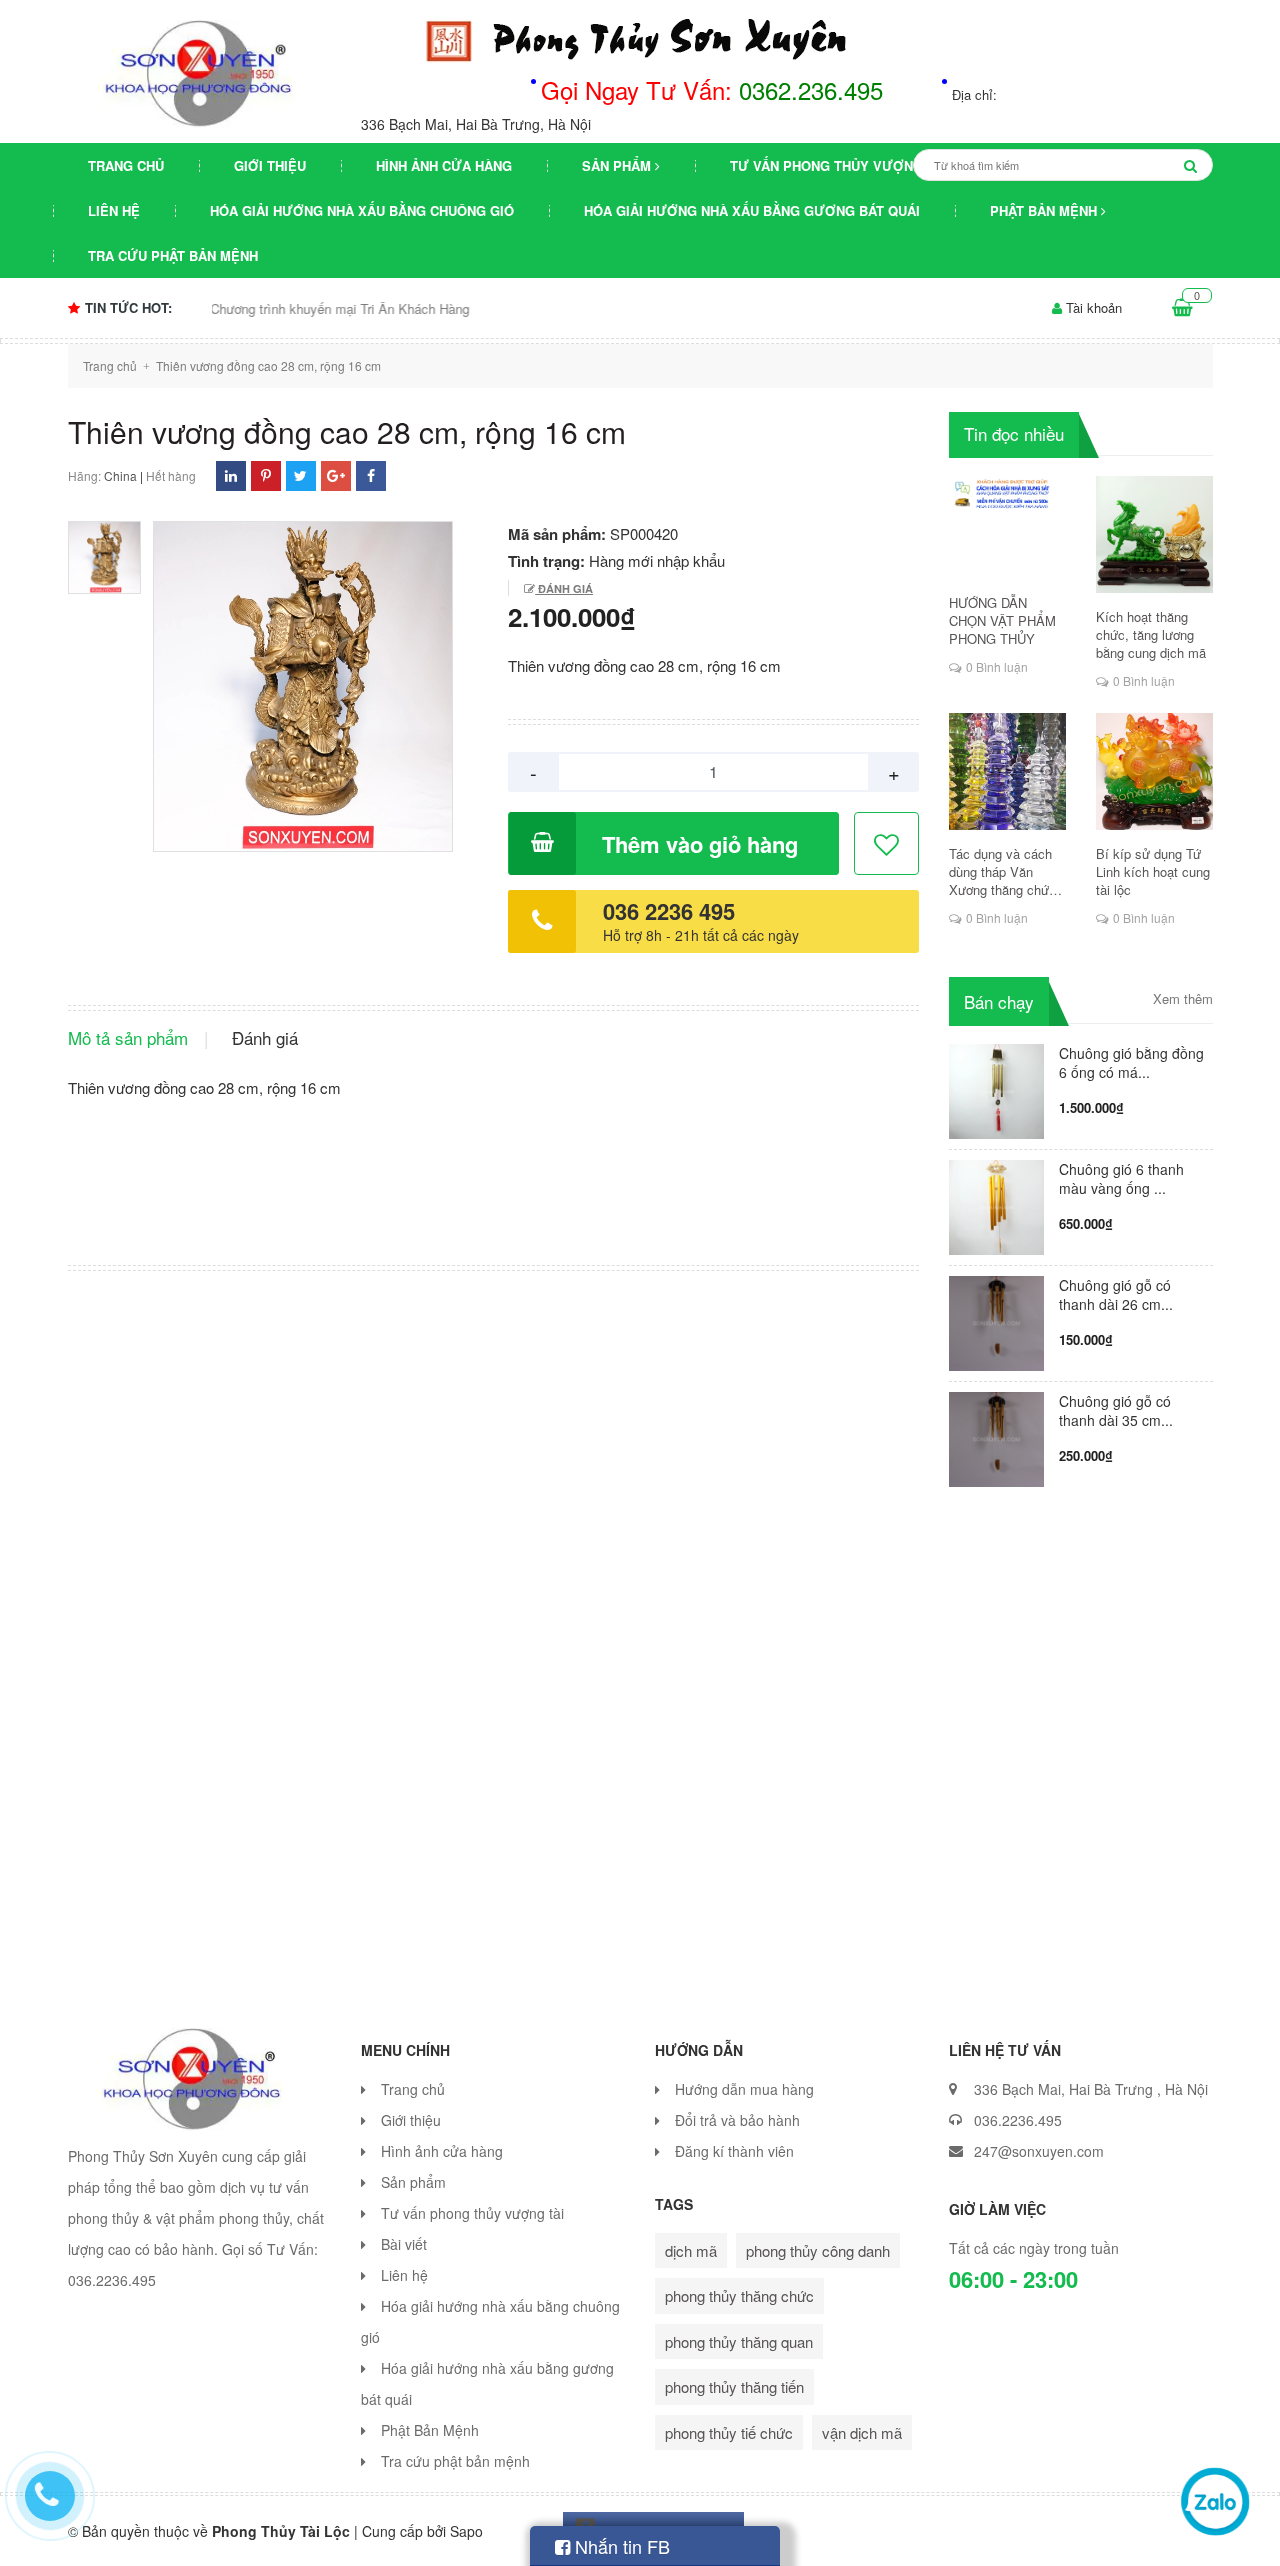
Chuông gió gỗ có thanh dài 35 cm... (1116, 1410)
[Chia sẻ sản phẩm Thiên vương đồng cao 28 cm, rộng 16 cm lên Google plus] (336, 475)
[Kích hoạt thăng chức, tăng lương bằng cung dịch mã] (1154, 534)
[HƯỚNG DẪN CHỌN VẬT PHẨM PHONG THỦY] (1007, 527)
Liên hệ (114, 210)
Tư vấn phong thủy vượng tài (838, 165)
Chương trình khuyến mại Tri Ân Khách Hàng (279, 308)
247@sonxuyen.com (1039, 2151)
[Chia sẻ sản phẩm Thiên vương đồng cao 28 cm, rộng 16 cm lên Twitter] (300, 475)
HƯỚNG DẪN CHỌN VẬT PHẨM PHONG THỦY (1002, 621)
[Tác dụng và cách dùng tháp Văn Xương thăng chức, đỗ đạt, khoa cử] (1007, 771)
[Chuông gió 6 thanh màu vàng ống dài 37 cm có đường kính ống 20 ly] (996, 1204)
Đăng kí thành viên (734, 2151)
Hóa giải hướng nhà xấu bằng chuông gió (362, 210)
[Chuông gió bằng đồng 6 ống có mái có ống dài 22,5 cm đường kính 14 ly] (996, 1088)
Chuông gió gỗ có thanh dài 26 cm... (1116, 1294)
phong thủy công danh (818, 2250)
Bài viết (404, 2244)
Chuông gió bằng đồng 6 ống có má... (1131, 1062)
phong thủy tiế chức (729, 2432)
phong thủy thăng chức (739, 2295)
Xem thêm (1183, 999)
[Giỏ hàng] (1182, 308)
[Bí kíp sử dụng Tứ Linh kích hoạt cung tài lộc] (1154, 771)
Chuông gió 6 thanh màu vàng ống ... (1121, 1178)
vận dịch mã (862, 2432)
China (120, 475)
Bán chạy (999, 1001)
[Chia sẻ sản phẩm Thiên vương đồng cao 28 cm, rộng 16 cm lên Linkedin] (231, 475)
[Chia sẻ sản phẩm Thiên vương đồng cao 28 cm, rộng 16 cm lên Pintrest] (266, 475)
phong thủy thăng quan (739, 2341)
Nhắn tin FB (620, 2546)
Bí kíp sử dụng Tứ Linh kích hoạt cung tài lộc (1153, 872)
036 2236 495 (669, 911)
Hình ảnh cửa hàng (444, 165)
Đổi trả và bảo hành (737, 2120)
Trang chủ (126, 165)
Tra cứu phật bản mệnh (173, 255)
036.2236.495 (1018, 2120)
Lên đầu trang (1062, 2534)
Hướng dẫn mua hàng (744, 2089)
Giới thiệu (270, 165)
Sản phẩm (618, 165)
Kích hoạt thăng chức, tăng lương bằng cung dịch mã (1151, 635)
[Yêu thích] (887, 844)
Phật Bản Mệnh (1045, 210)
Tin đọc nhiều (1014, 433)
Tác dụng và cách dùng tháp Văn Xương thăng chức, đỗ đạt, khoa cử (1004, 872)
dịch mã (691, 2250)
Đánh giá (564, 588)
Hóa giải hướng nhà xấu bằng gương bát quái (752, 210)
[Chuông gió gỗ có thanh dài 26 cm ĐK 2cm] (996, 1320)
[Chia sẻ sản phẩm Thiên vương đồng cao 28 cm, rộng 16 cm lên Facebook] (371, 475)
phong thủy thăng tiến (734, 2386)
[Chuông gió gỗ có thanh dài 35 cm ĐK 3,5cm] (996, 1436)
